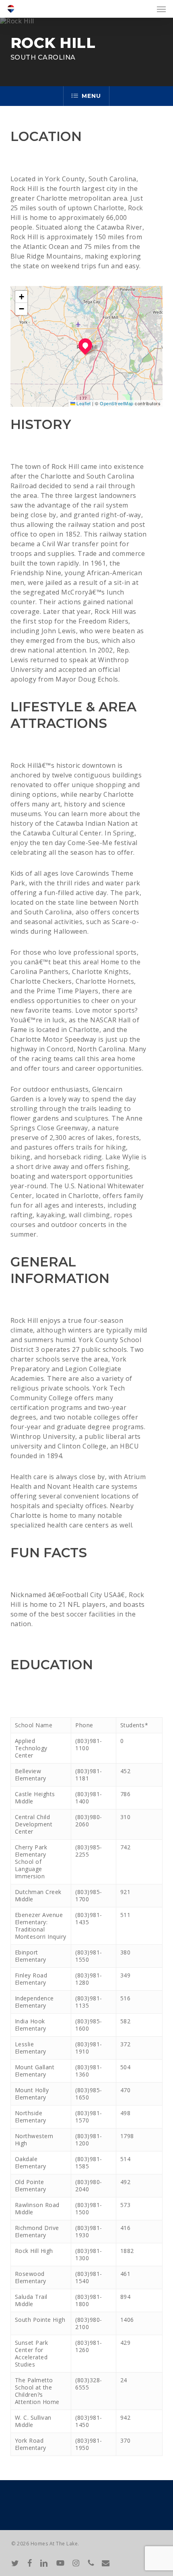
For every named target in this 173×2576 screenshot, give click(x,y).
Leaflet (83, 403)
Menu (91, 96)
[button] (161, 9)
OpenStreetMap (117, 403)
